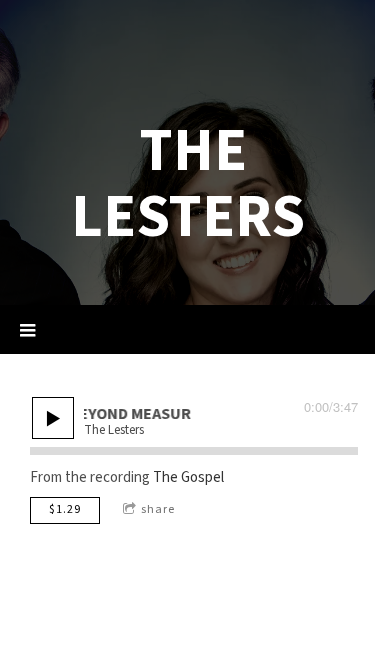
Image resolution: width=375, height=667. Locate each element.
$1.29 (65, 509)
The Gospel (188, 477)
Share (158, 509)
